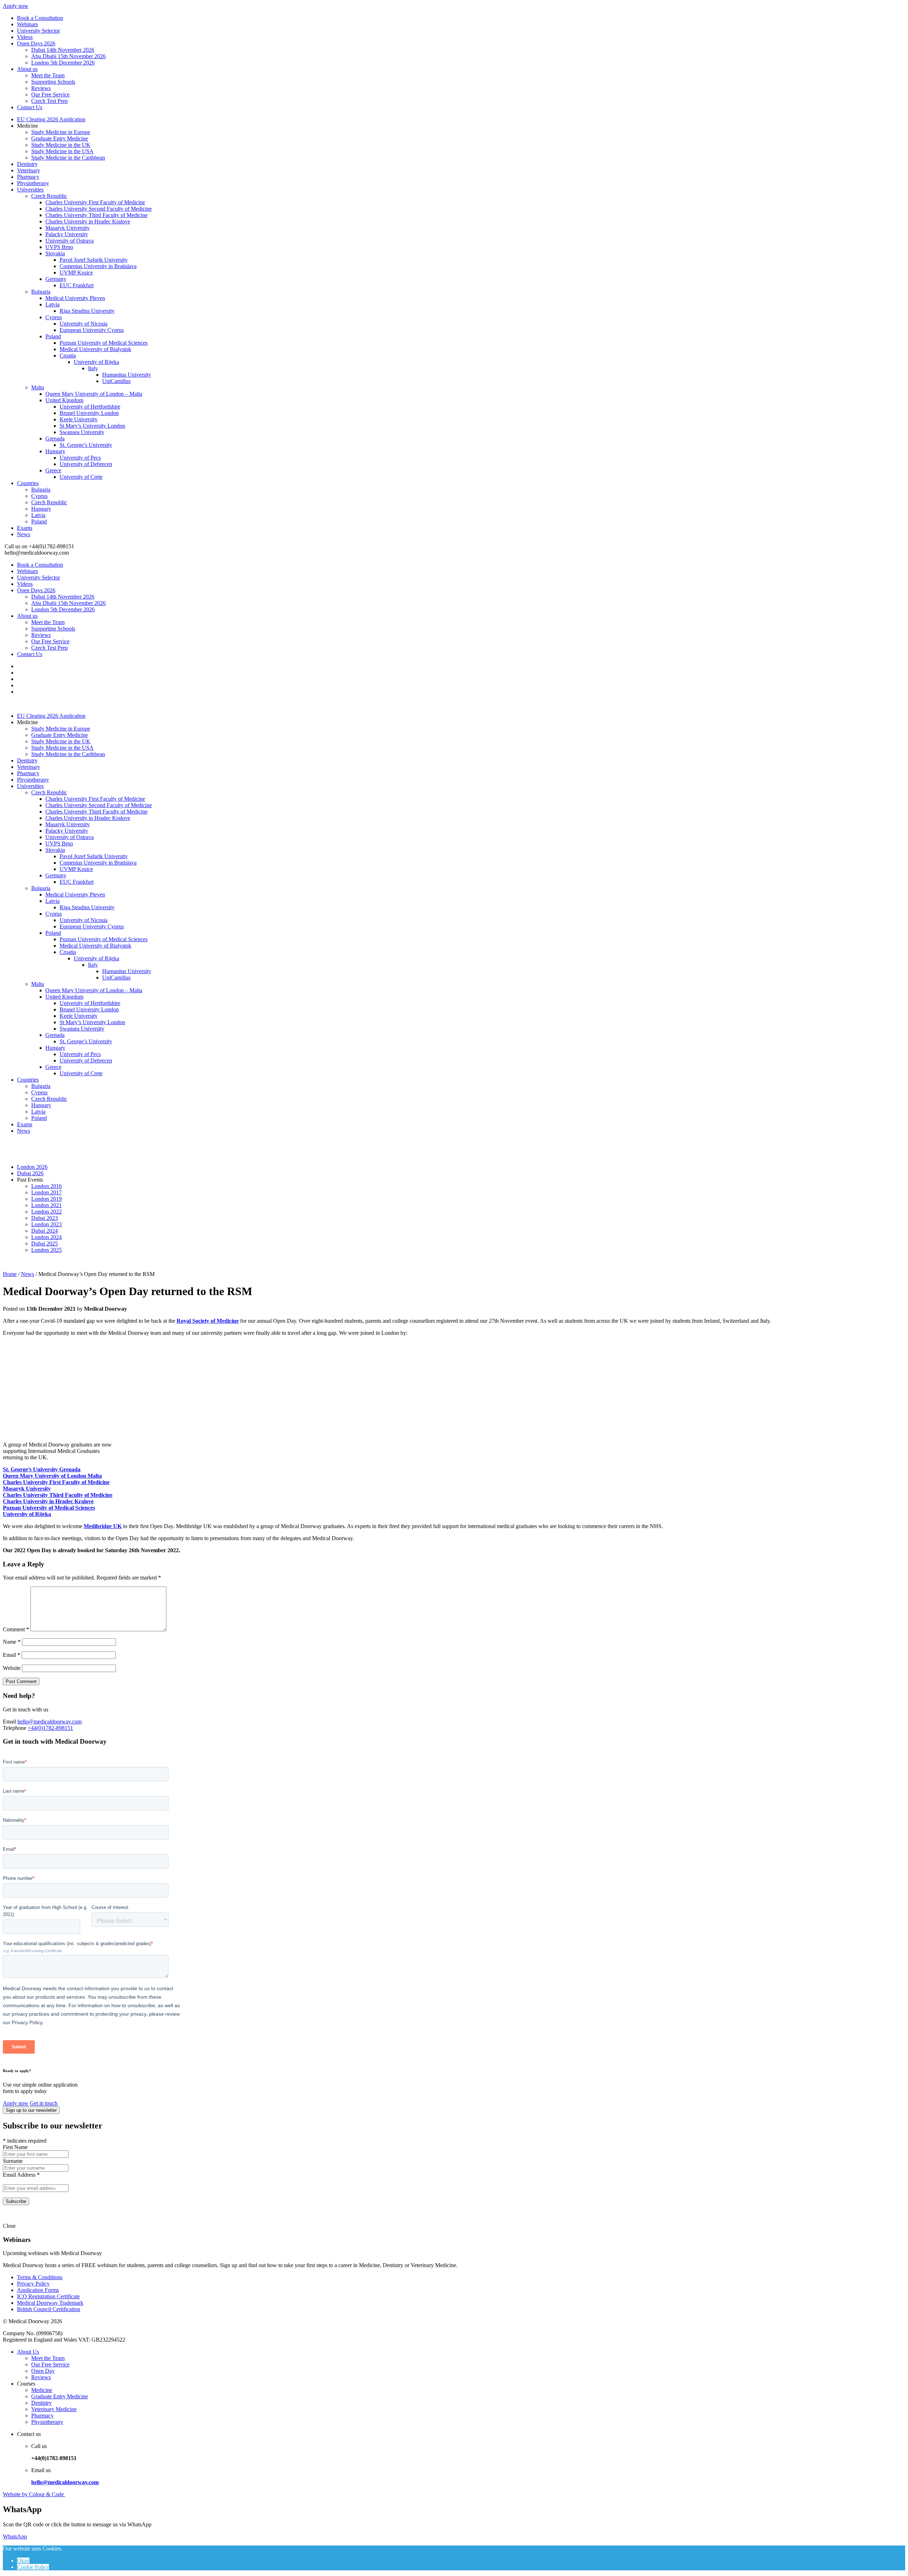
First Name (15, 2147)
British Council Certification (49, 2309)
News (24, 534)
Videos (25, 37)
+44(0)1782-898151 (50, 1728)
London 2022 (46, 1212)
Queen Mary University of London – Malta (94, 394)
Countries (28, 483)
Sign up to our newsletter (31, 2110)
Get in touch (44, 2103)
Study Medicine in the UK (61, 145)
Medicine (42, 2390)
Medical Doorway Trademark (50, 2303)
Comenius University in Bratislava (98, 266)
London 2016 (46, 1186)
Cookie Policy (33, 2567)
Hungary (55, 451)
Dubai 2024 (45, 1231)
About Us (28, 2352)
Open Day (43, 2371)
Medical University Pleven (75, 298)
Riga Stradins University (87, 311)
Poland (53, 336)
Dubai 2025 (45, 1243)
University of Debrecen (86, 464)
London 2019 (46, 1199)
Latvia (52, 304)
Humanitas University (127, 375)
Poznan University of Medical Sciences (104, 343)
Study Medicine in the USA (62, 151)
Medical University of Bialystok (95, 349)
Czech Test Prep (49, 101)
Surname (13, 2161)
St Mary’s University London (92, 426)
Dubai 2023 (45, 1218)
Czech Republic (49, 196)
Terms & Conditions (40, 2277)
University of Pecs (80, 458)
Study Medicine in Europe (61, 132)
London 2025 (46, 1250)
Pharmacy (28, 177)
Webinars (27, 24)
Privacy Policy (33, 2284)
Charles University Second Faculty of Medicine (99, 209)
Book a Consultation (40, 18)
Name (12, 1642)
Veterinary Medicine (54, 2409)
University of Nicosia (84, 324)
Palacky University (67, 234)
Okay (23, 2561)
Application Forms (38, 2290)
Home (10, 1274)
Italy (93, 368)
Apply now (16, 6)
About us (27, 69)
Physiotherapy (33, 183)
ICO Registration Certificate (48, 2296)
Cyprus (54, 317)
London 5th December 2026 (63, 63)
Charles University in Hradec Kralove (88, 221)
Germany (56, 279)
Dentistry (27, 164)
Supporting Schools (53, 82)
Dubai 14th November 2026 (63, 50)
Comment (16, 1629)
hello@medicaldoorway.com (49, 1722)
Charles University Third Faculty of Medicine (96, 215)
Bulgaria (41, 292)
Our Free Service (50, 95)
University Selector (38, 31)
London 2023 (46, 1224)
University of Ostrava (70, 241)
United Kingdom (64, 400)
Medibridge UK (103, 1526)
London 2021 (46, 1205)
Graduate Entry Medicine (60, 138)
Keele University (79, 419)
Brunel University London (89, 413)
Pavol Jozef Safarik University (94, 260)
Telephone (15, 1728)
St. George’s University (86, 445)
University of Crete (81, 477)
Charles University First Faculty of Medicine (95, 202)
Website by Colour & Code (34, 2494)
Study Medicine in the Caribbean (68, 158)
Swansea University (82, 432)
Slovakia (55, 253)
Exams (25, 528)
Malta (38, 387)
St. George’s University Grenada (42, 1469)
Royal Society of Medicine (208, 1321)
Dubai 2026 (30, 1173)
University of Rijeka (96, 362)
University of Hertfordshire (90, 407)
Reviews (41, 88)
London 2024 (46, 1237)
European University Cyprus (92, 330)
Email (12, 1655)
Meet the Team (48, 75)
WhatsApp (15, 2536)
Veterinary (29, 170)
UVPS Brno (59, 247)
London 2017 (46, 1192)
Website (12, 1668)
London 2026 (32, 1167)
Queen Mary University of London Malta (52, 1476)
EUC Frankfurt (77, 285)
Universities (30, 190)
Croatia (68, 356)
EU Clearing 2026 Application (51, 119)
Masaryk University (68, 228)
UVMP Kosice (76, 273)
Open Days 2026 (36, 43)
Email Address (21, 2175)
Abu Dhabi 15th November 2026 (68, 56)
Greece (53, 470)
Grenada (55, 438)
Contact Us (30, 107)
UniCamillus (116, 381)
